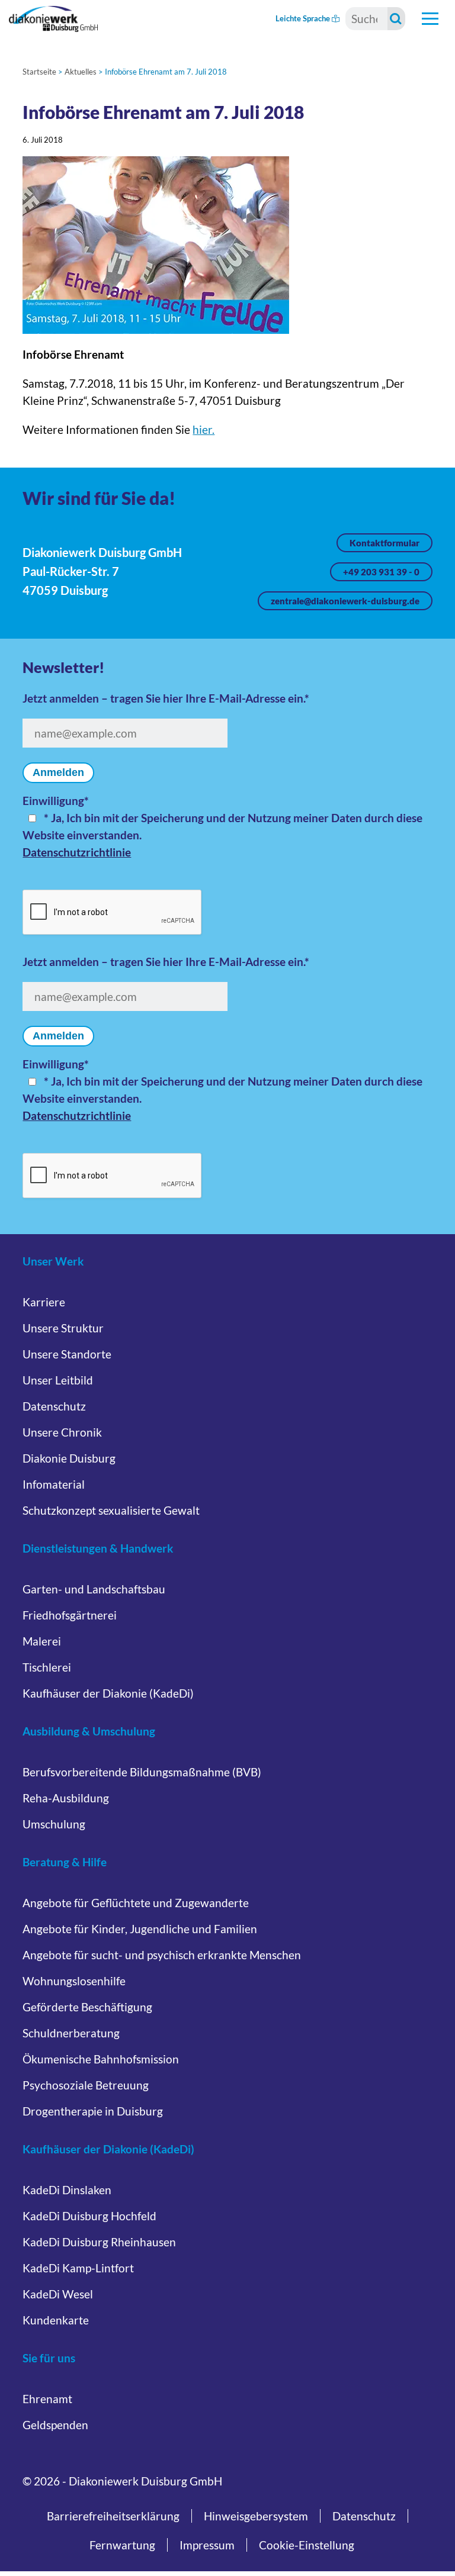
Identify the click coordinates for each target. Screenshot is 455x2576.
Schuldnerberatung (71, 2033)
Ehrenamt (47, 2399)
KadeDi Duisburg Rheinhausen (99, 2242)
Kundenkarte (56, 2320)
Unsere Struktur (63, 1328)
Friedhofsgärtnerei (70, 1615)
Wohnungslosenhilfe (74, 1981)
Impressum (207, 2545)
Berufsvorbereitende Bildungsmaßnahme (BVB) (142, 1772)
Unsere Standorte (67, 1354)
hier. (204, 429)
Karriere (44, 1302)
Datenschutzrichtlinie (77, 852)
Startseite (39, 72)
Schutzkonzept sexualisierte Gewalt (111, 1510)
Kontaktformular (384, 543)
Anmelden (58, 772)
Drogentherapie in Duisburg (93, 2111)
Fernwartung (122, 2545)
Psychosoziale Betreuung (86, 2085)
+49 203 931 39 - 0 (381, 572)
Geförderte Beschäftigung (87, 2007)
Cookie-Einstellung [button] (307, 2545)
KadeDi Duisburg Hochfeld (89, 2216)
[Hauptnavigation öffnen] (430, 19)
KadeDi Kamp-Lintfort (78, 2268)
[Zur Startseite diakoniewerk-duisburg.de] (53, 19)
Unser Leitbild (58, 1380)
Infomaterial (54, 1484)
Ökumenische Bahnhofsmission (101, 2059)
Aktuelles (81, 72)
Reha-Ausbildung (66, 1798)
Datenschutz (54, 1406)
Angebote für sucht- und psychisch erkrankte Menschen (162, 1955)
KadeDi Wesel (58, 2294)
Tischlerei (47, 1667)
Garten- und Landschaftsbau (94, 1589)
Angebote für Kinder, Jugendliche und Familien (140, 1929)
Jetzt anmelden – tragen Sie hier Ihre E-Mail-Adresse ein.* (166, 698)
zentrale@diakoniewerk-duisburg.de (345, 601)
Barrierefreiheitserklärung (113, 2516)
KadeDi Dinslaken (67, 2190)
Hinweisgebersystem (256, 2516)
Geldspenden (55, 2425)
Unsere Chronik (62, 1432)
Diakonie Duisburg (69, 1458)
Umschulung (54, 1824)
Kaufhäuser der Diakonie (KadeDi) (108, 1693)
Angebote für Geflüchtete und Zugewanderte (136, 1903)
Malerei (42, 1641)
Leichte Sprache (304, 18)
